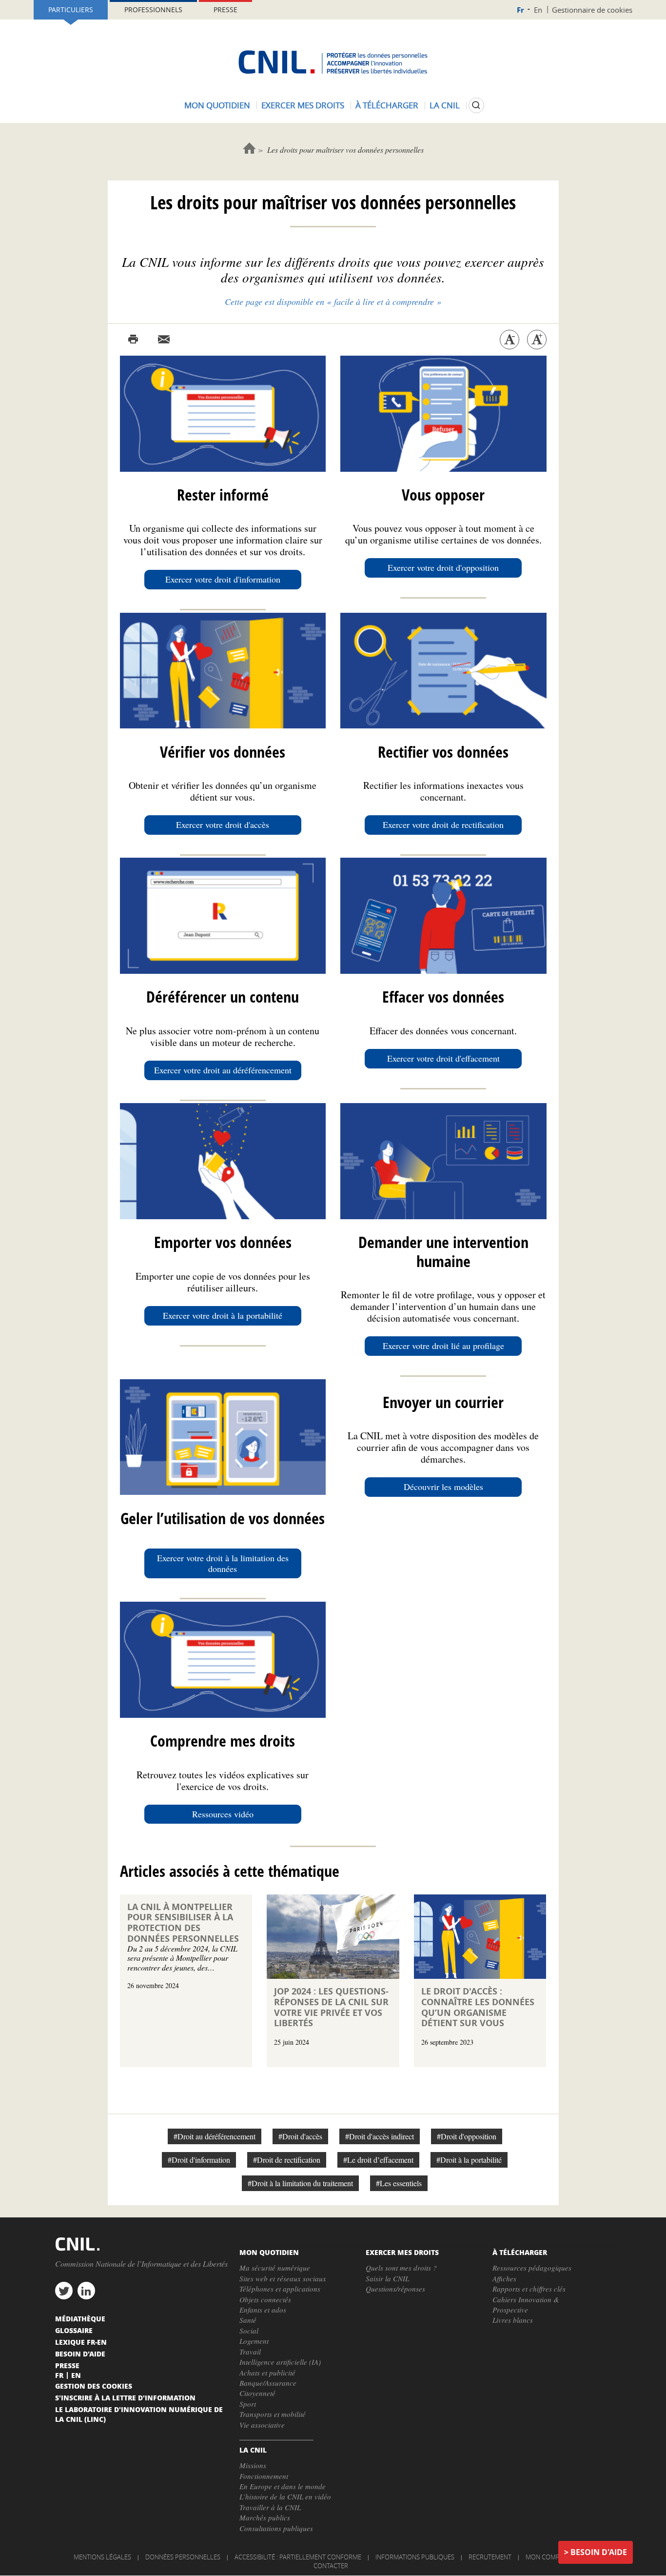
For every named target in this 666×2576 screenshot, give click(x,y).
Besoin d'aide (599, 2552)
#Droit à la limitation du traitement (300, 2183)
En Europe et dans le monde (283, 2486)
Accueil (249, 148)
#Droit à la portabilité (469, 2160)
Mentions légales (102, 2557)
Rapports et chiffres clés (529, 2289)
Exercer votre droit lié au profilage (443, 1346)
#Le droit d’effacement (378, 2160)
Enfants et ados (263, 2310)
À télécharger (387, 105)
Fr (520, 10)
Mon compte (546, 2557)
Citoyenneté (257, 2393)
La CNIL (445, 105)
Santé (248, 2320)
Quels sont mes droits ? (401, 2268)
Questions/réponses (395, 2289)
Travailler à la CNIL (270, 2507)
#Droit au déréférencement (215, 2136)
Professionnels (153, 10)
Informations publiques (415, 2557)
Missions (253, 2465)
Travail (250, 2352)
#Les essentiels (399, 2183)
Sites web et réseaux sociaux (283, 2278)
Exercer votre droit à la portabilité (223, 1315)
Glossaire (74, 2330)
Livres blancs (513, 2320)
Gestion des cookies (94, 2386)
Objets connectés (265, 2299)
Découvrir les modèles (443, 1487)
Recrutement (490, 2557)
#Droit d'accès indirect (380, 2136)
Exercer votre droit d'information (223, 579)
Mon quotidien (217, 105)
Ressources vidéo (223, 1814)
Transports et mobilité (273, 2414)
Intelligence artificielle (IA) (280, 2362)
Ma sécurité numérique (275, 2268)
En (538, 10)
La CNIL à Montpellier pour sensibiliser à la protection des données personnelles (183, 1923)
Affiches (504, 2278)
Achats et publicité (267, 2373)
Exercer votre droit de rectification (443, 825)
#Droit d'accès (300, 2136)
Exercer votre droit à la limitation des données (223, 1563)
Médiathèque (80, 2318)
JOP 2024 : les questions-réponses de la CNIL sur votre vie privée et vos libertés (331, 2007)
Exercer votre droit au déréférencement (223, 1070)
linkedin (86, 2291)
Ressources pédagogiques (532, 2268)
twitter (64, 2291)
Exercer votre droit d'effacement (443, 1058)
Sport (248, 2404)
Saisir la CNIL (387, 2278)
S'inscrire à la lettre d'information (125, 2397)
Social (249, 2331)
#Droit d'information (199, 2160)
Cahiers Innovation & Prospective (526, 2304)
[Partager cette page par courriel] (164, 340)
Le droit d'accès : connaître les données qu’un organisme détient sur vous (478, 2007)
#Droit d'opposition (467, 2136)
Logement (254, 2341)
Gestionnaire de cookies (592, 10)
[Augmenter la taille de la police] (537, 340)
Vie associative (262, 2425)
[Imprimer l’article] (133, 340)
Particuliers (71, 10)
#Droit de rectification (287, 2160)
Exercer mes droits (303, 105)
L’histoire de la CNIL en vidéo (285, 2496)
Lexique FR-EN (81, 2342)
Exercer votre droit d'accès (223, 825)
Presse (225, 10)
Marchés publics (265, 2517)
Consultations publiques (276, 2528)
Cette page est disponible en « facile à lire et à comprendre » (333, 302)
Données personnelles (183, 2557)
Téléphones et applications (280, 2289)
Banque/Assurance (268, 2383)
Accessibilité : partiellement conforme (298, 2557)
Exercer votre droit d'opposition (443, 567)
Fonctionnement (264, 2476)
